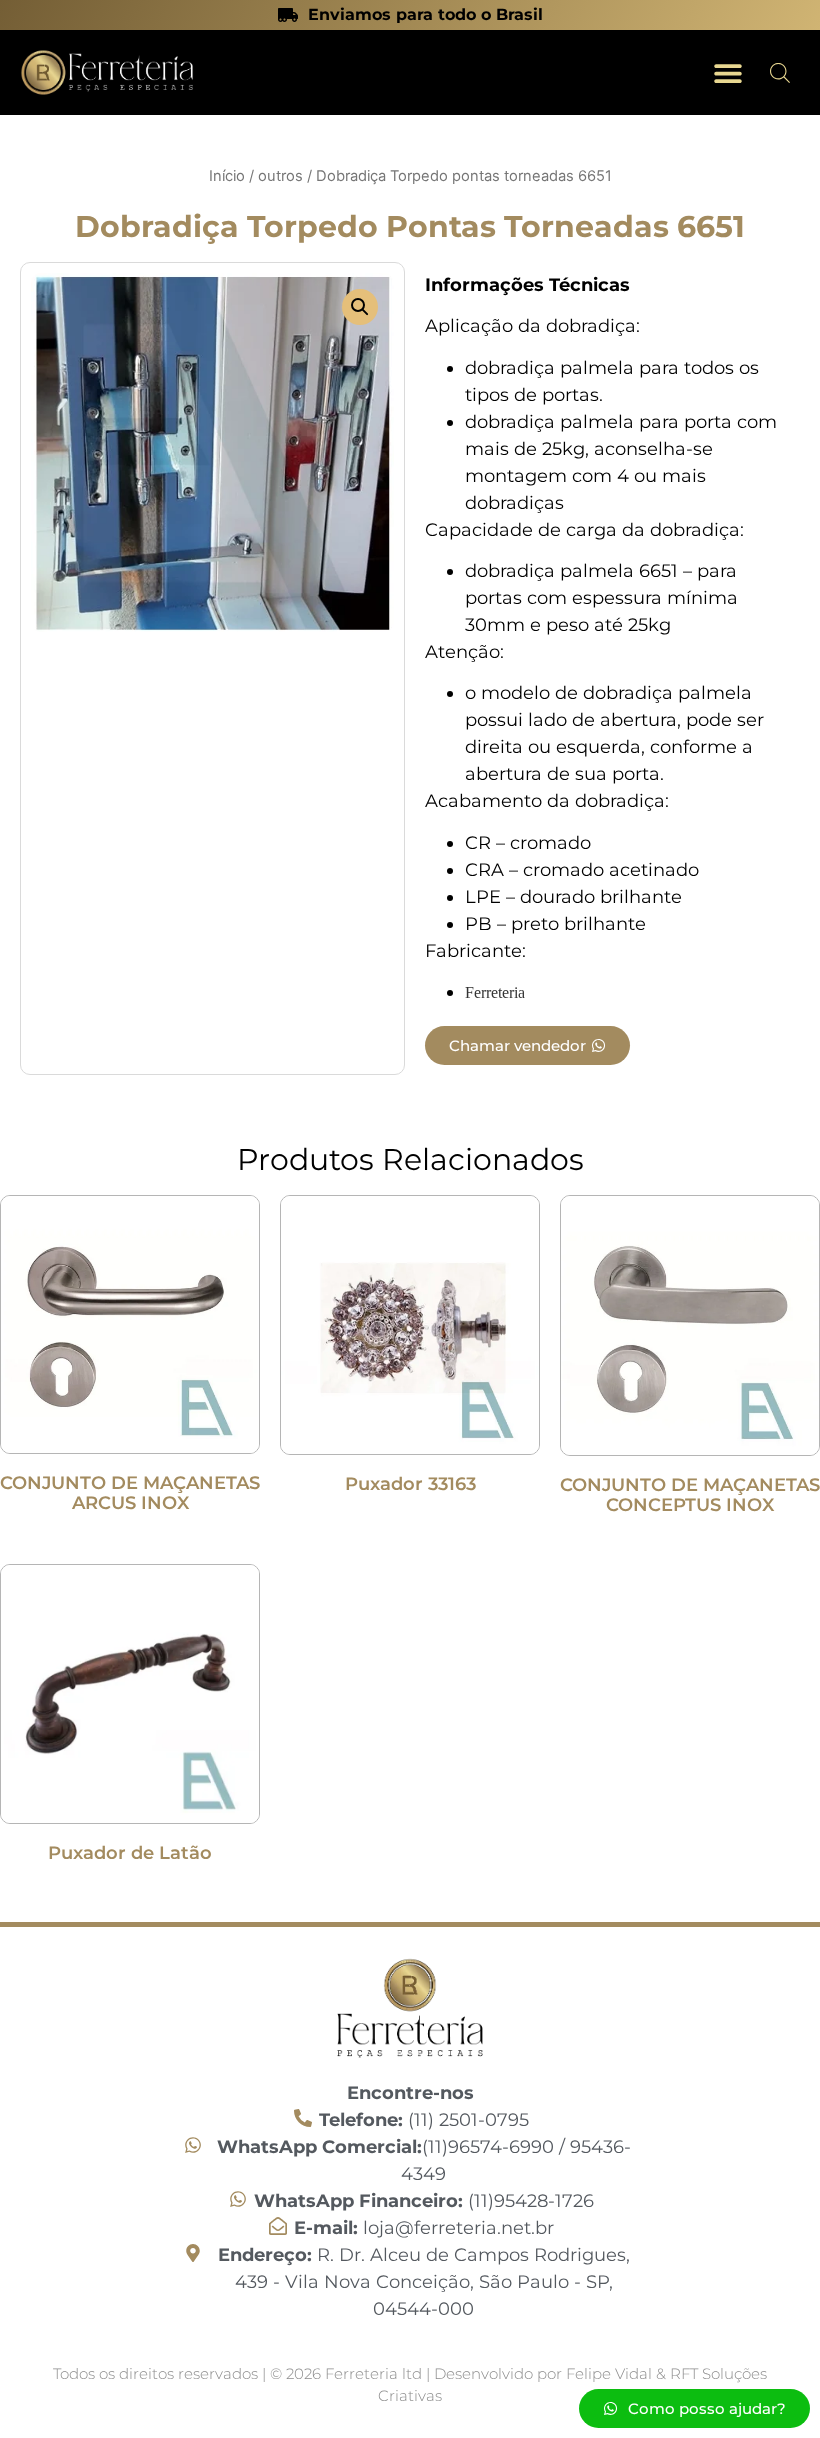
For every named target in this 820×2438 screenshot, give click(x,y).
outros (280, 176)
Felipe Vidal (611, 2373)
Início (227, 176)
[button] (727, 72)
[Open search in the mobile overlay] (780, 72)
